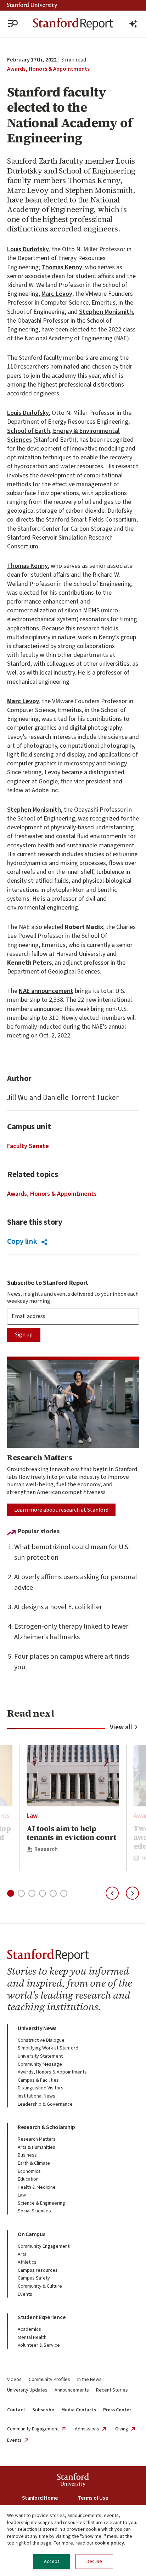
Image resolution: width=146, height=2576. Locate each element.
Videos (14, 2380)
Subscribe (43, 2410)
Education (28, 2179)
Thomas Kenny (62, 267)
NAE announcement (46, 991)
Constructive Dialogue (41, 2040)
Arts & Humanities (36, 2147)
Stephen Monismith (106, 312)
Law (32, 1816)
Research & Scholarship (46, 2127)
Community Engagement (44, 2246)
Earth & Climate (34, 2163)
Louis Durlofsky (28, 249)
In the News (89, 2380)
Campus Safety (34, 2278)
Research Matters (37, 2139)
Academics (29, 2329)
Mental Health (32, 2337)
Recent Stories (112, 2390)
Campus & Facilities (38, 2080)
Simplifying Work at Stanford (48, 2048)
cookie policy (109, 2543)
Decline (94, 2562)
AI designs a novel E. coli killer (58, 1607)
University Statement (40, 2056)
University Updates (27, 2390)
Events (25, 2294)
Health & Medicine (37, 2187)
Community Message (40, 2064)
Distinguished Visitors (41, 2088)
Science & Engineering (41, 2203)
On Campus (32, 2234)
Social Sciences (34, 2211)
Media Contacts (79, 2410)
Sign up (24, 1335)
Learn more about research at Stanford (61, 1510)
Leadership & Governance (45, 2104)
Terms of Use (93, 2498)
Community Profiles (49, 2380)
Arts (22, 2254)
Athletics (27, 2262)
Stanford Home (40, 2498)
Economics (29, 2171)
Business (27, 2155)
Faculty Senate (28, 1146)
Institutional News (36, 2096)
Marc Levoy (57, 294)
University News (37, 2028)
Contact (16, 2410)
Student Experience (42, 2317)
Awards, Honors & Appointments (48, 69)
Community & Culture (40, 2286)
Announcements (72, 2390)
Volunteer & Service (39, 2345)
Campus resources (38, 2270)
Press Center (117, 2410)
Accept (52, 2562)
